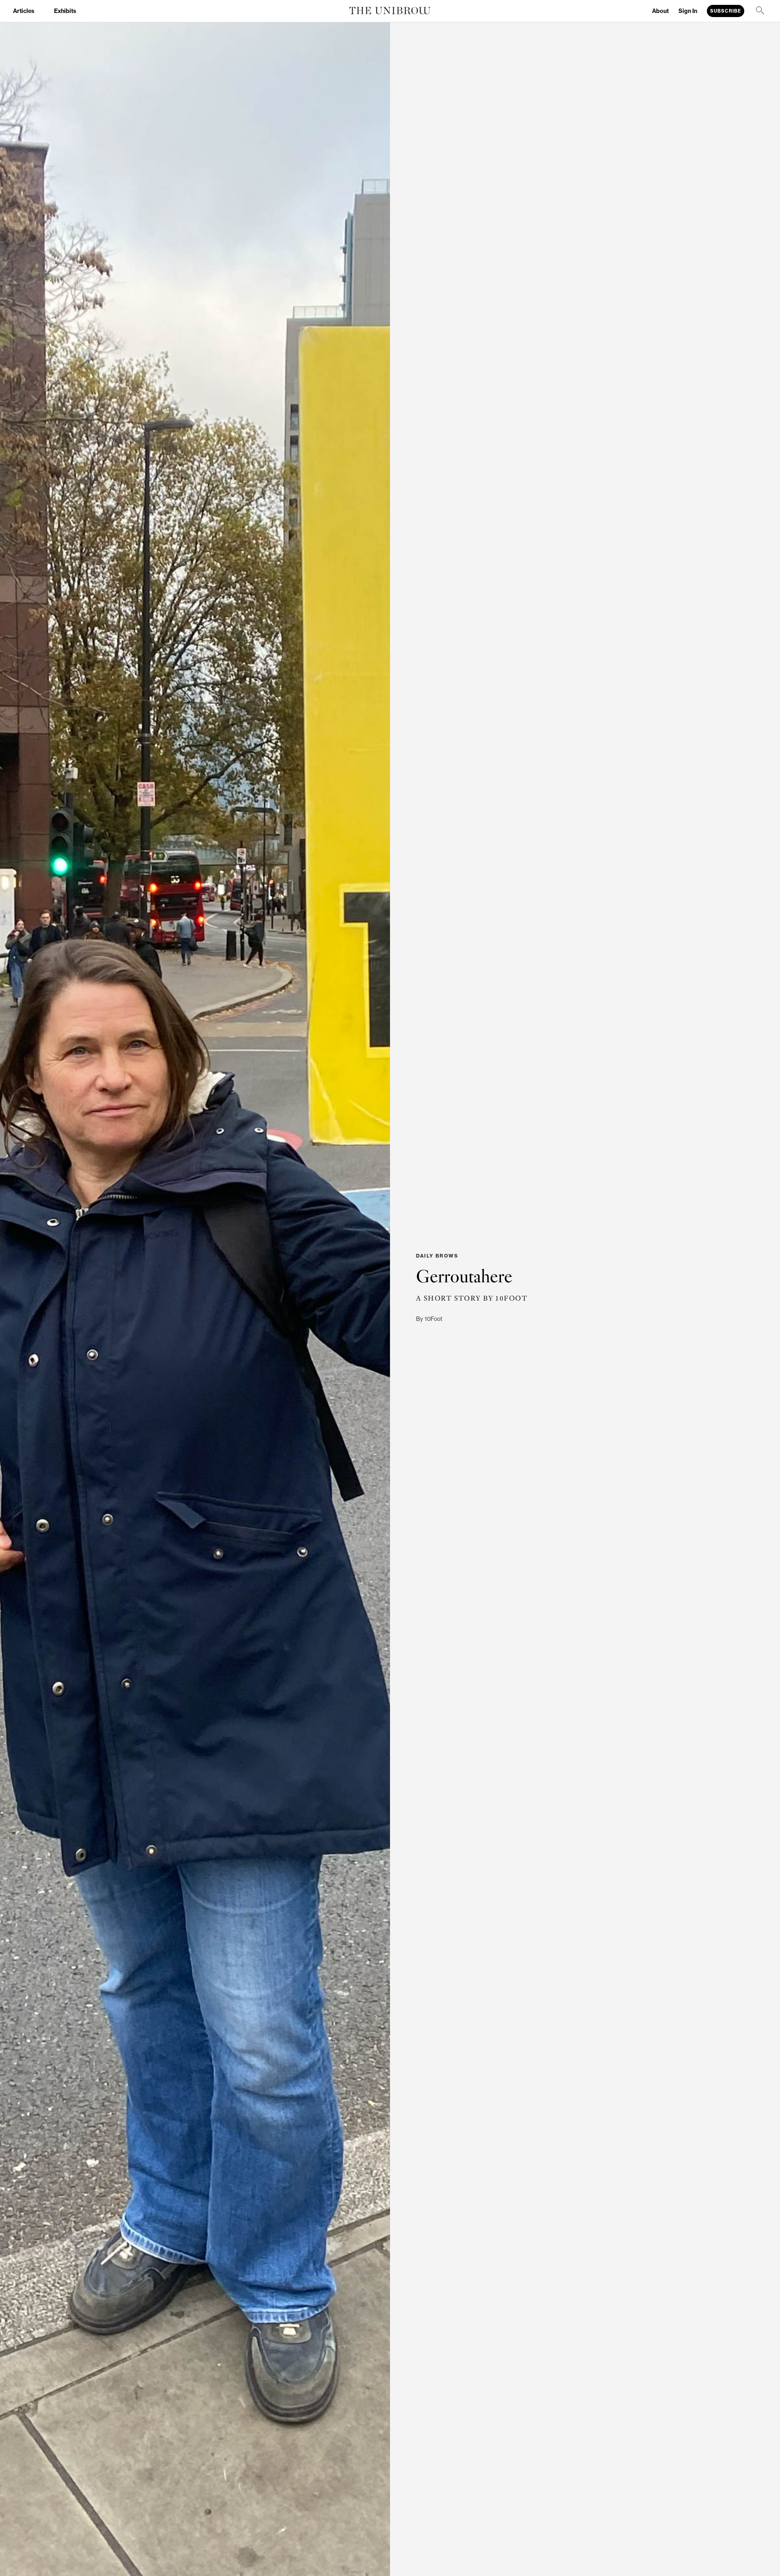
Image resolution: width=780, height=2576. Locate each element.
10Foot (433, 1319)
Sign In (688, 11)
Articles (24, 11)
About (660, 11)
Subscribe (726, 11)
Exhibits (65, 11)
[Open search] (760, 11)
